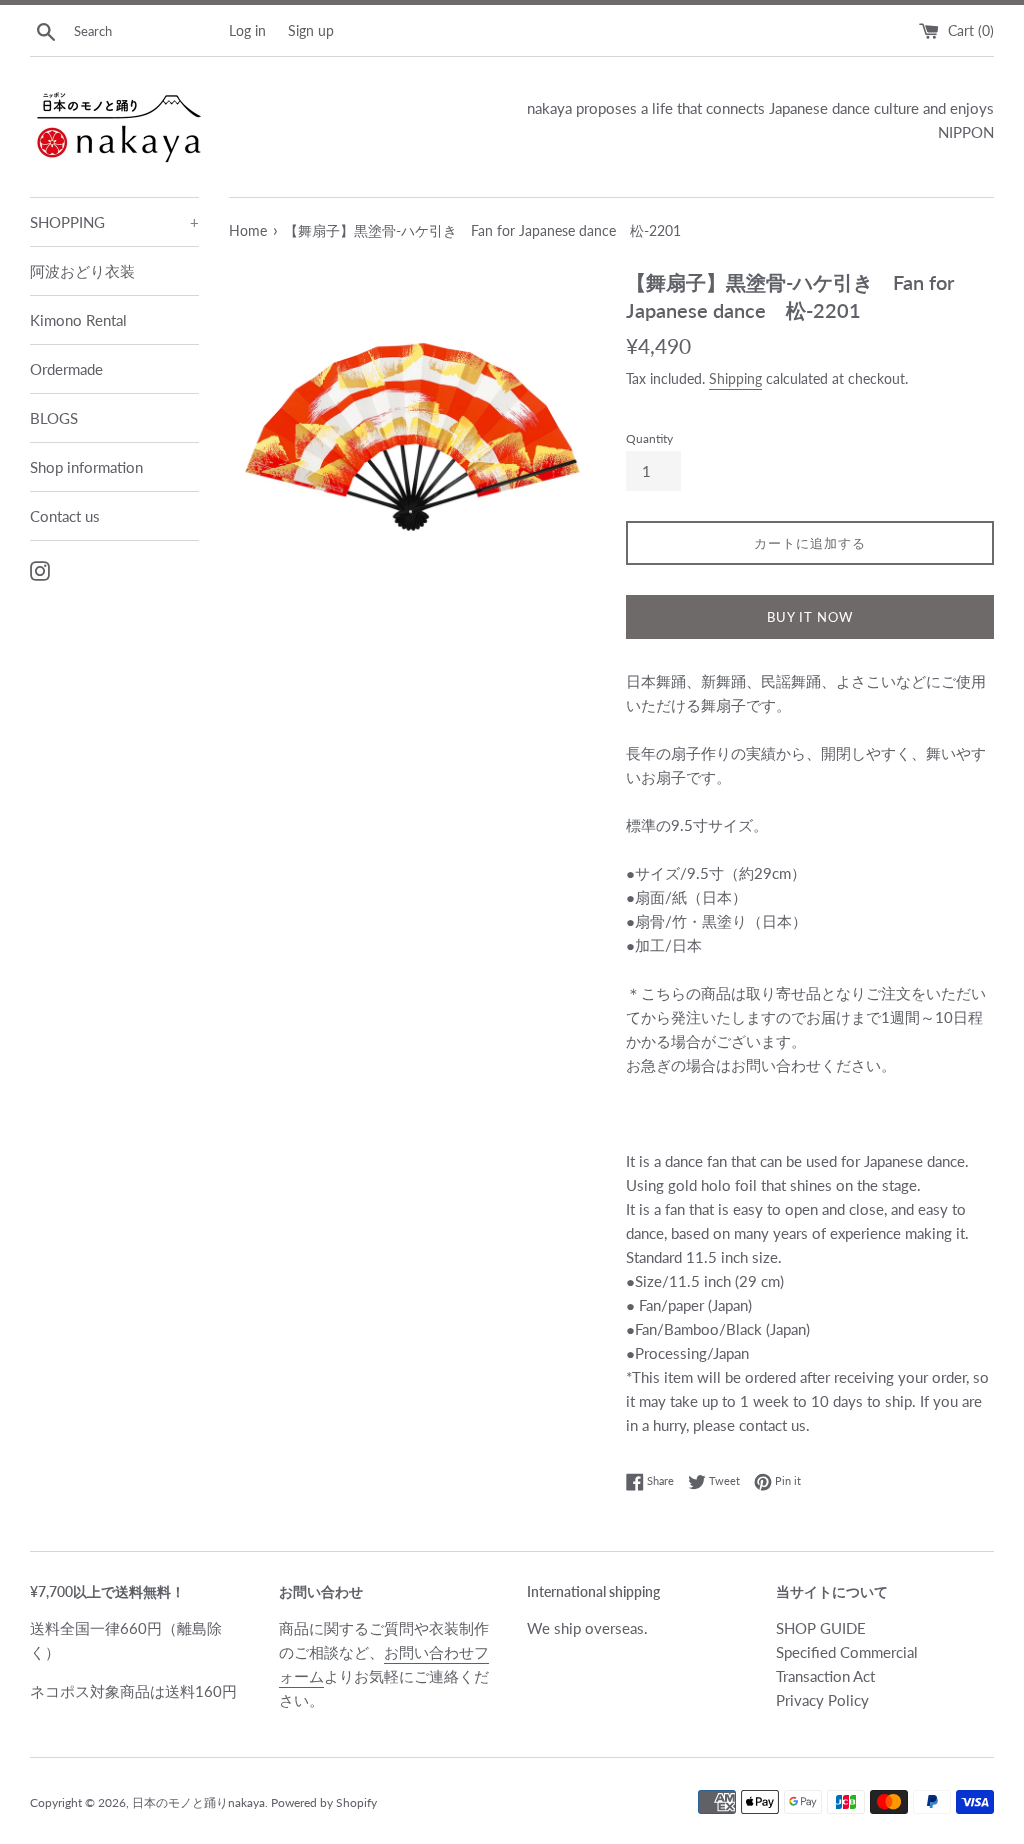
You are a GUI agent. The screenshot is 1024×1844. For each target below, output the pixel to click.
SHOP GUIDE (821, 1628)
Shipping (735, 378)
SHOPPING (114, 222)
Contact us (65, 516)
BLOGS (54, 418)
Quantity (649, 438)
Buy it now (810, 617)
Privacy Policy (822, 1700)
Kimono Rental (78, 320)
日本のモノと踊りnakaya (198, 1802)
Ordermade (66, 369)
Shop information (86, 467)
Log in (247, 31)
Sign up (311, 31)
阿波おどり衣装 (82, 271)
